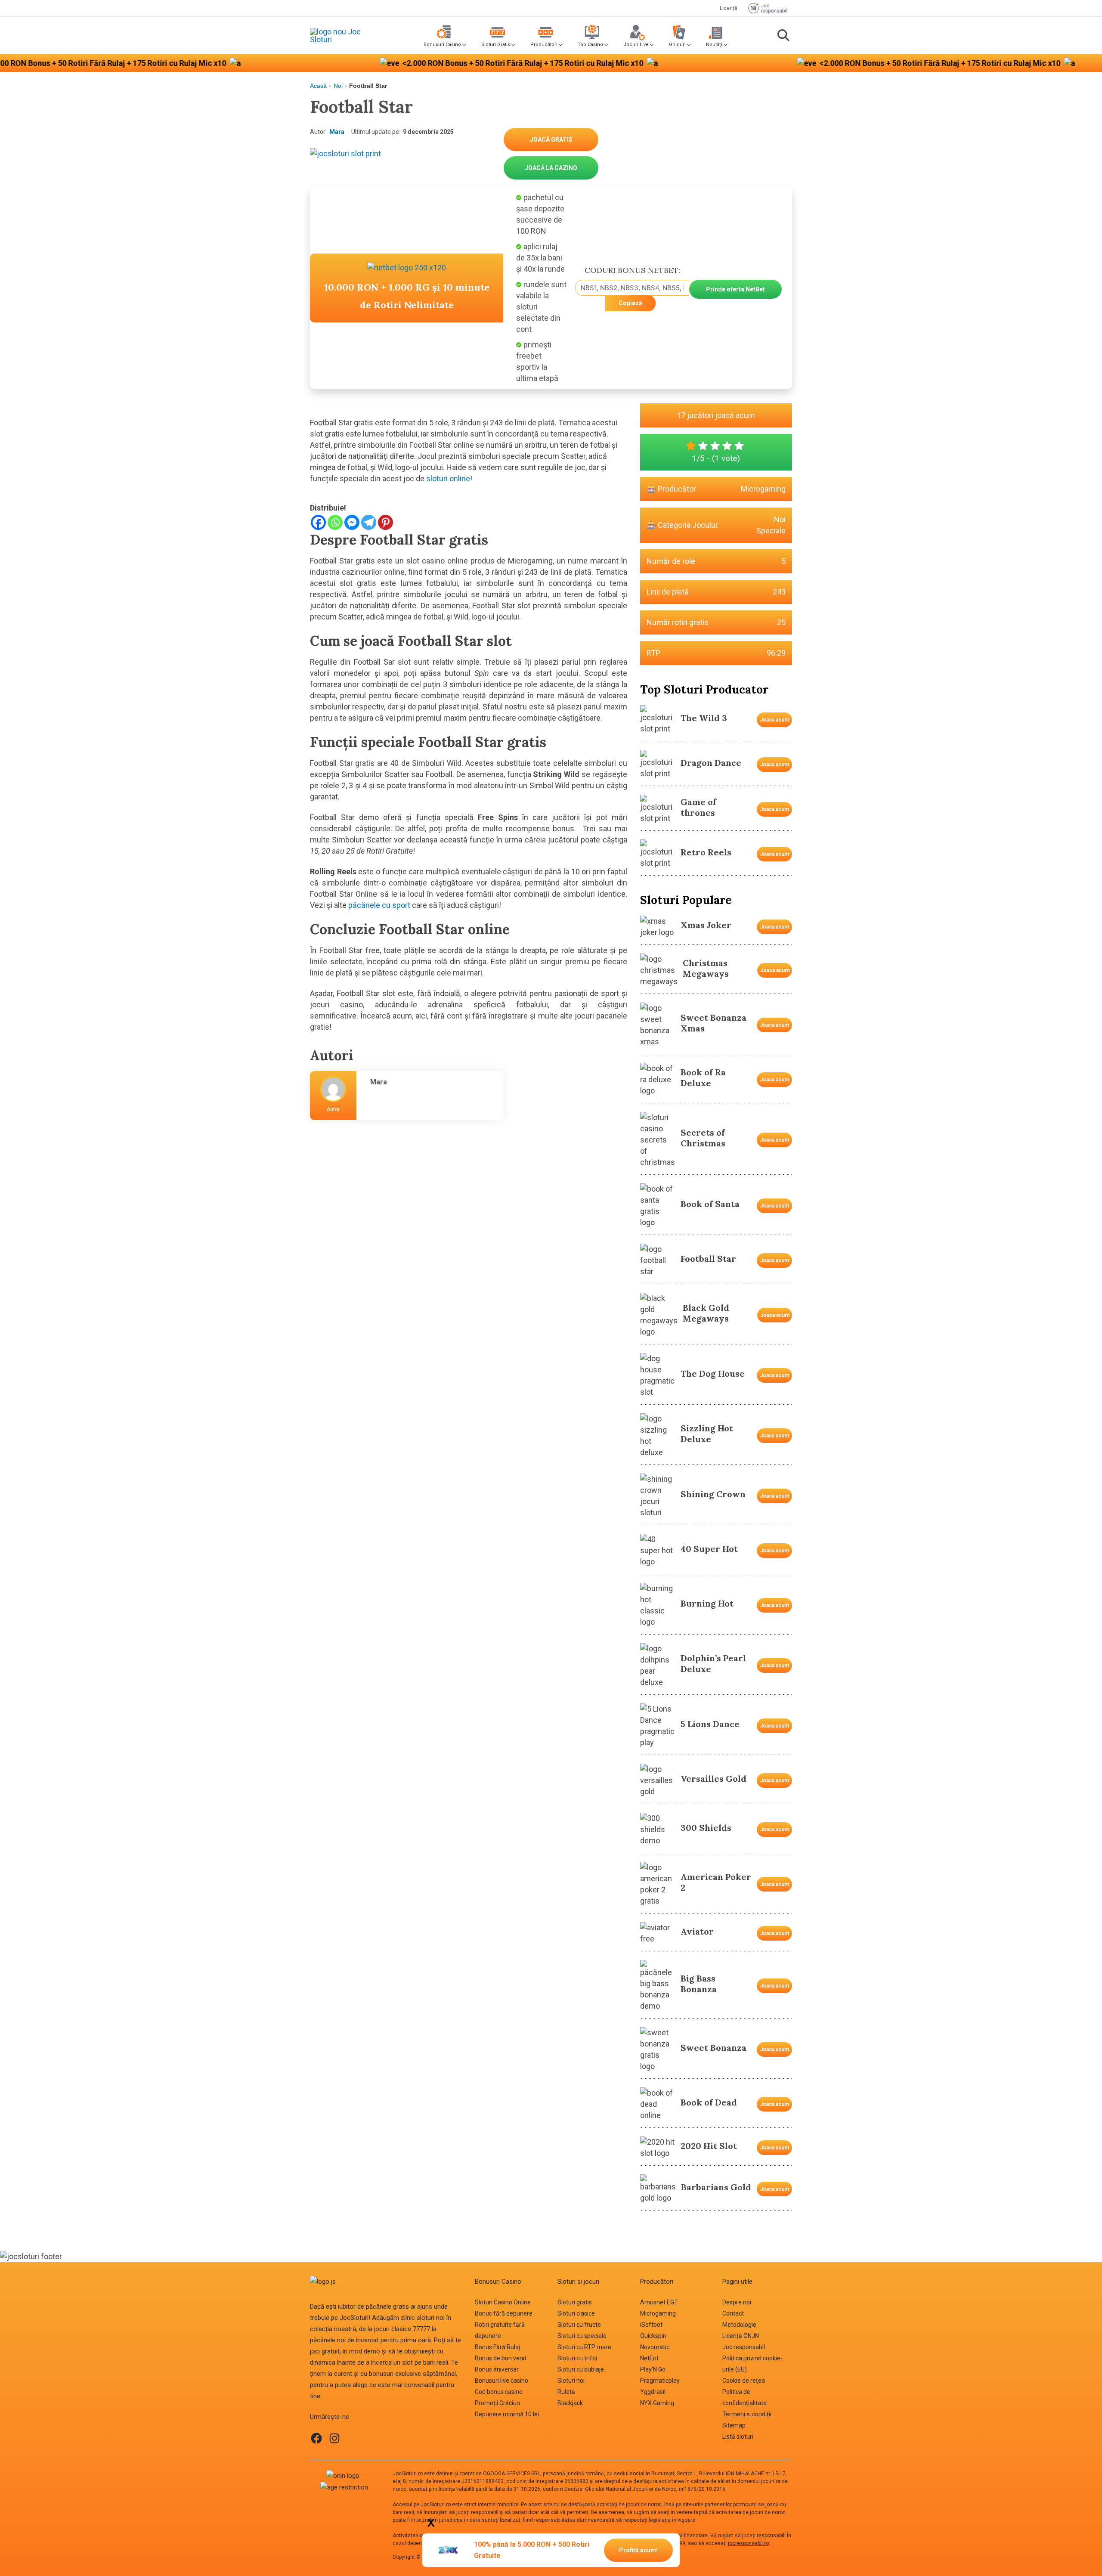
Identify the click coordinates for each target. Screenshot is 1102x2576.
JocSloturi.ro (408, 2474)
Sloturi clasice (576, 2313)
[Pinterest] (385, 522)
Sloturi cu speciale (582, 2336)
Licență (729, 8)
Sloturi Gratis (496, 45)
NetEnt (649, 2358)
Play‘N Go (653, 2369)
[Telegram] (369, 522)
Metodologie (739, 2325)
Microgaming (763, 489)
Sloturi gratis (575, 2302)
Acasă (318, 86)
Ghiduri (677, 45)
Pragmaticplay (660, 2381)
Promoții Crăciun (497, 2403)
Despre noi (737, 2302)
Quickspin (653, 2336)
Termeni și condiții (747, 2414)
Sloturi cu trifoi (577, 2358)
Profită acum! (638, 2550)
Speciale (771, 531)
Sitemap (734, 2425)
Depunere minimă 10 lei (507, 2414)
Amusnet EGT (659, 2302)
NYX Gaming (657, 2403)
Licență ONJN (741, 2336)
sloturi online (447, 478)
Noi (338, 86)
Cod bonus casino (499, 2392)
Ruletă (566, 2392)
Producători (544, 45)
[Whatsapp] (335, 522)
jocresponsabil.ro (748, 2543)
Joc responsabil (744, 2347)
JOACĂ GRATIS (551, 139)
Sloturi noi (571, 2381)
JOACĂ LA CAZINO (551, 168)
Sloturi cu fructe (579, 2325)
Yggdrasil (653, 2392)
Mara (337, 132)
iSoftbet (651, 2325)
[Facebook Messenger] (352, 522)
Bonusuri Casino (442, 45)
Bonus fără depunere (504, 2313)
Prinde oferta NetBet (735, 289)
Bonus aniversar (497, 2369)
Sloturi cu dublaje (581, 2369)
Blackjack (570, 2403)
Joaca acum (774, 720)
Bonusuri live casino (501, 2381)
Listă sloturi (738, 2437)
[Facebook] (318, 522)
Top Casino (590, 45)
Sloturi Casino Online (503, 2302)
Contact (733, 2313)
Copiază (630, 303)
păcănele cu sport (379, 905)
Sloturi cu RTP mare (584, 2347)
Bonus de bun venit (501, 2358)
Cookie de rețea (744, 2381)
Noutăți (714, 45)
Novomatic (655, 2347)
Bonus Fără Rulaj (497, 2347)
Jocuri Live (636, 45)
